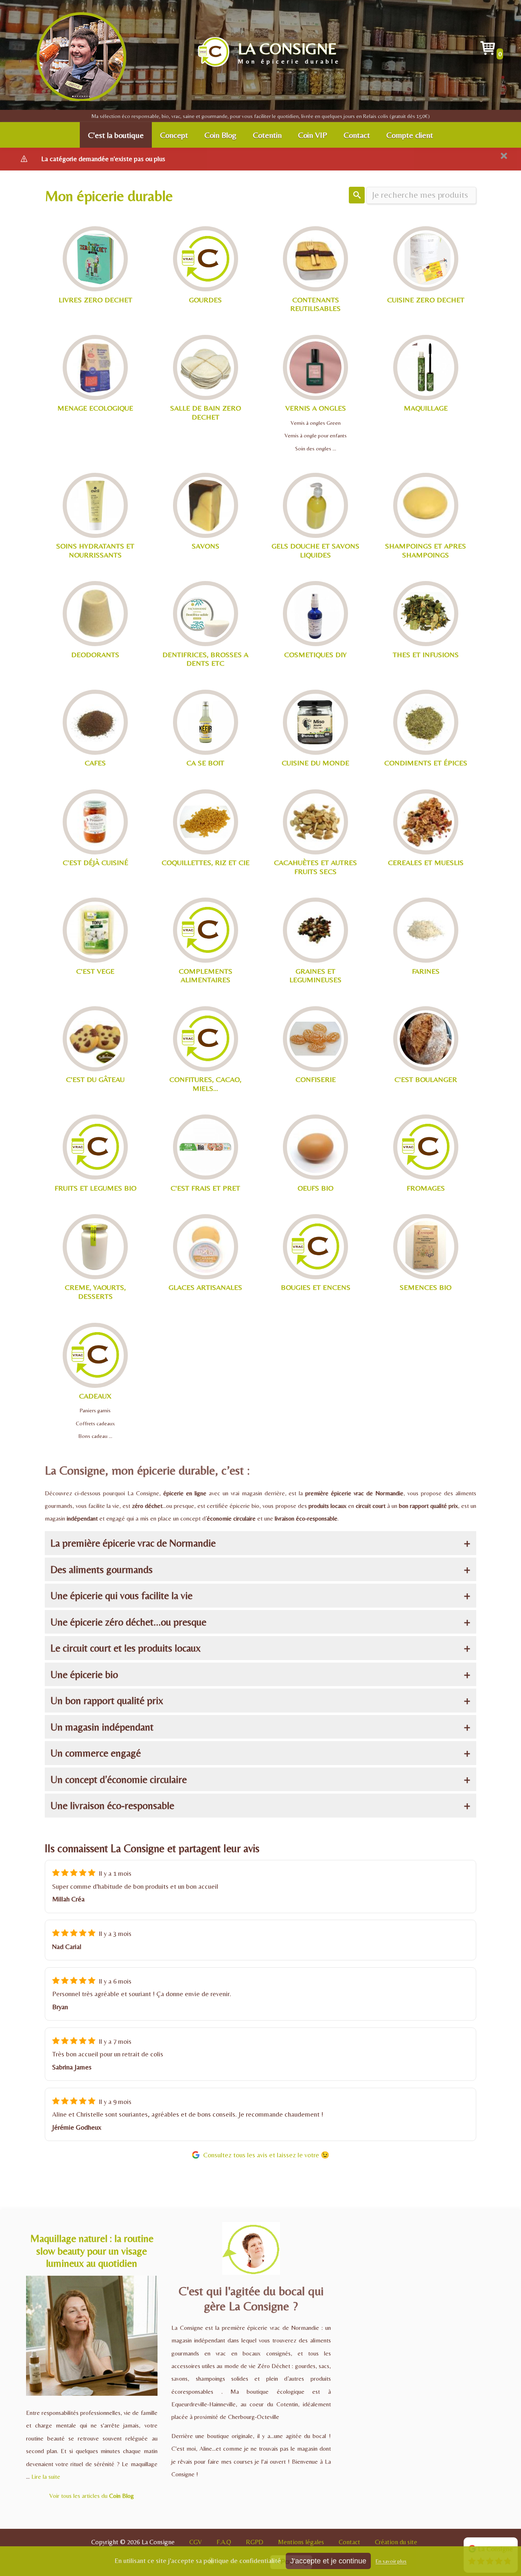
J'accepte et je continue (328, 2561)
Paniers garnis (95, 1410)
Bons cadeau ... (95, 1436)
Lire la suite (46, 2477)
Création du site (396, 2542)
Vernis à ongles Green (316, 423)
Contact (357, 135)
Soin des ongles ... (316, 448)
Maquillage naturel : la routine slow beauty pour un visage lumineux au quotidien (92, 2251)
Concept (174, 135)
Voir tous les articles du (92, 2496)
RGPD (255, 2542)
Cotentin (267, 135)
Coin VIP (313, 135)
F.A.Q (224, 2542)
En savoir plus (391, 2561)
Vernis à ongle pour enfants (316, 435)
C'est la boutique (116, 135)
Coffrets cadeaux (95, 1423)
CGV (196, 2542)
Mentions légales (301, 2542)
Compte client (410, 135)
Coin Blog (220, 135)
